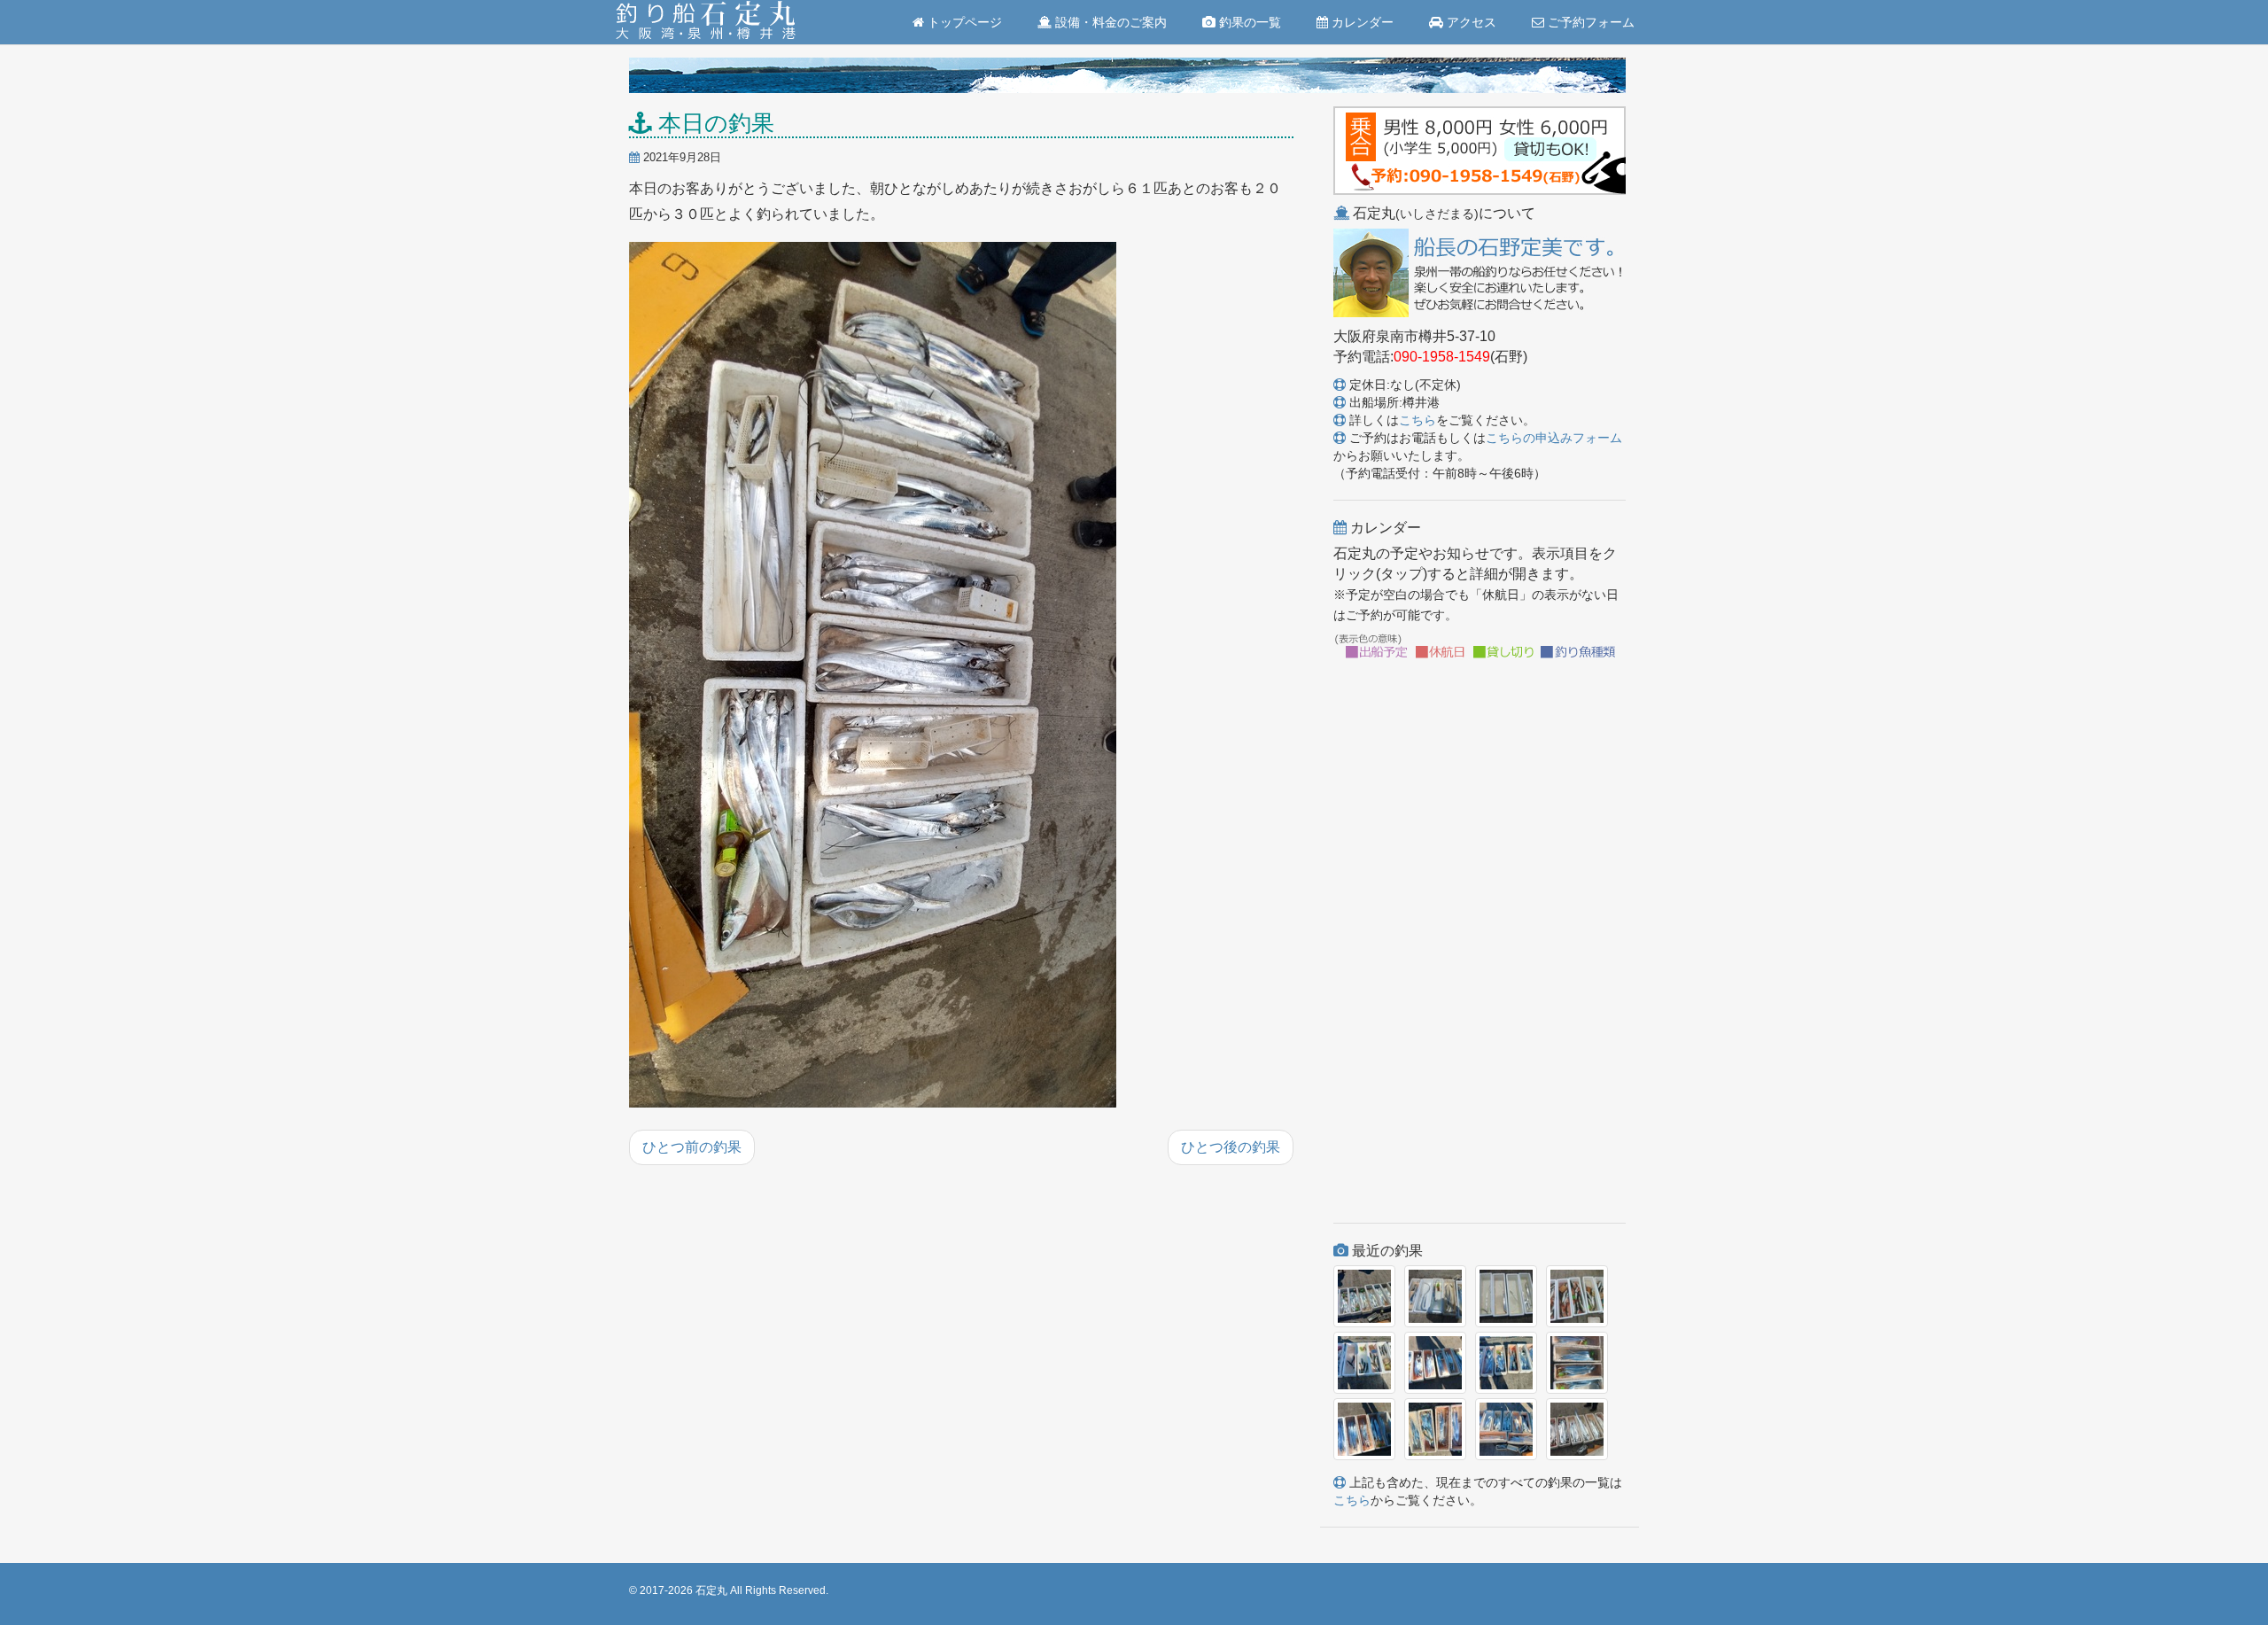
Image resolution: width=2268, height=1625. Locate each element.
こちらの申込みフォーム (1554, 438)
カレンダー (1361, 22)
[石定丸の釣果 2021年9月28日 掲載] (873, 676)
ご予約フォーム (1589, 22)
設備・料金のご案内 (1109, 22)
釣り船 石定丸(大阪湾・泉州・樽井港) (706, 22)
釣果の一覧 (1248, 22)
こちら (1417, 420)
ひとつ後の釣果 (1231, 1147)
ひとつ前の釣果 (692, 1147)
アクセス (1470, 22)
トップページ (963, 22)
